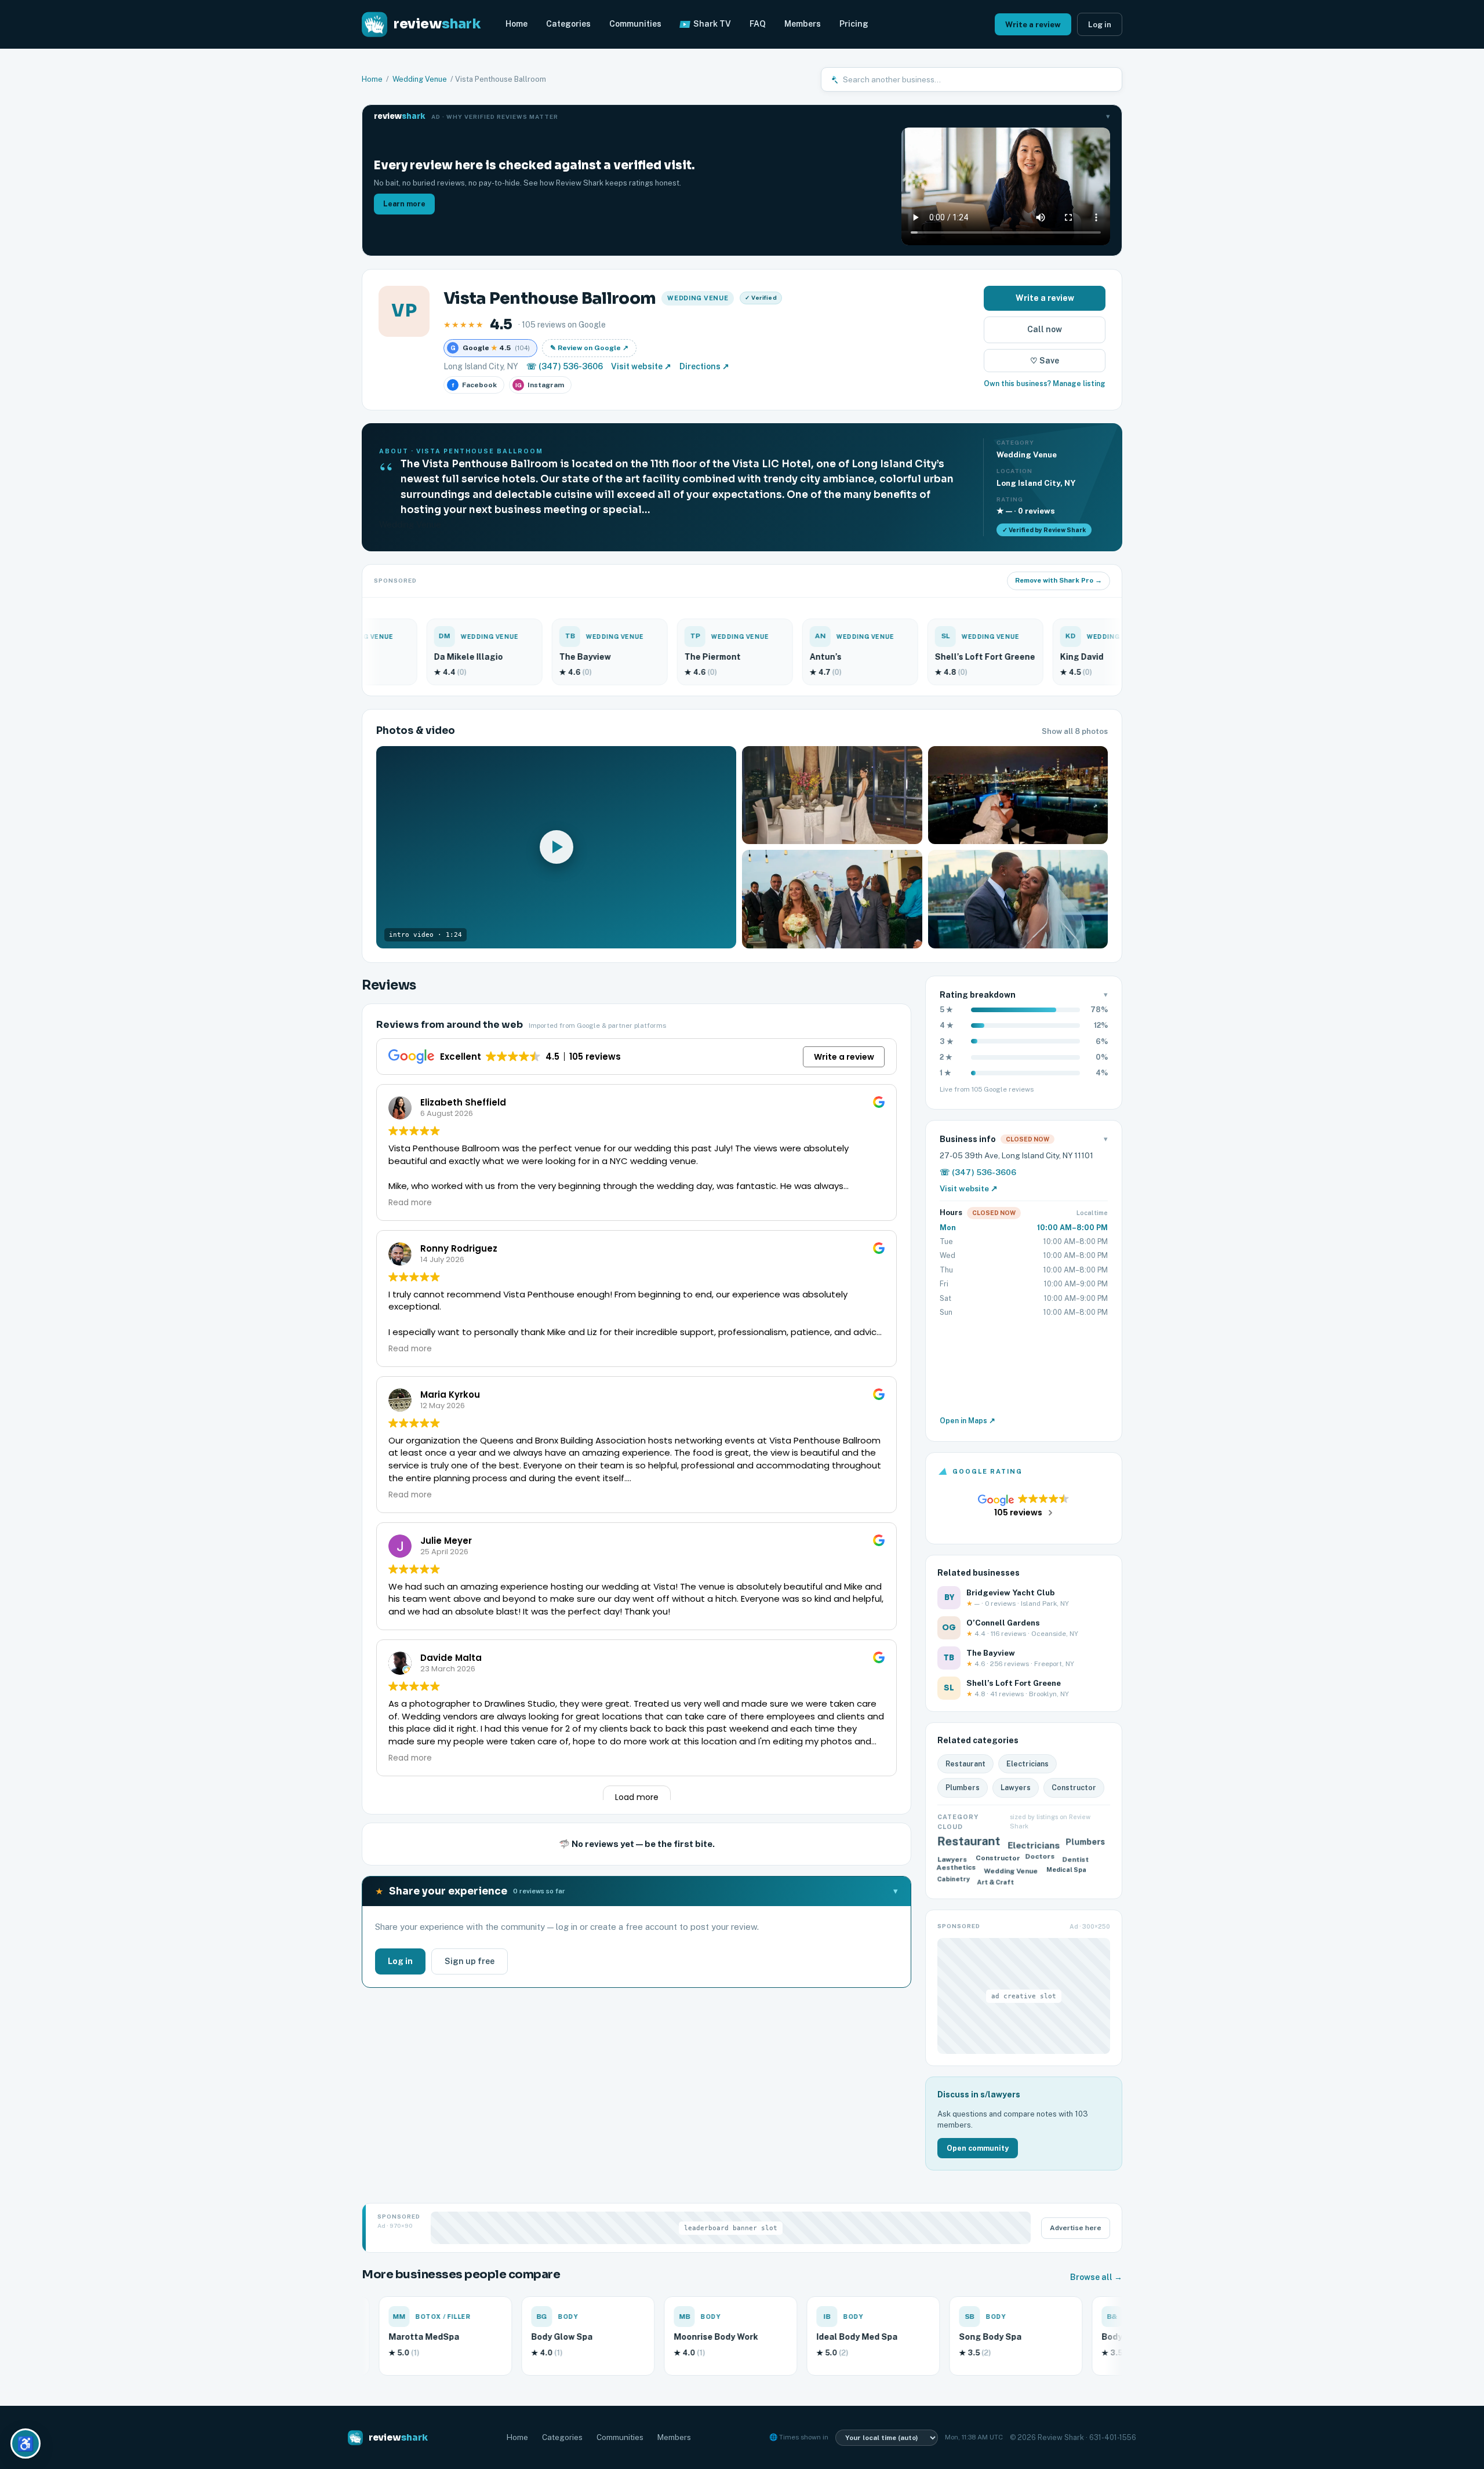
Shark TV (712, 24)
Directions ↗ (704, 366)
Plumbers (963, 1788)
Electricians (1027, 1764)
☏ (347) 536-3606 (565, 366)
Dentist (1076, 1857)
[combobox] (978, 79)
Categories (568, 24)
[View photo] (832, 795)
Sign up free (470, 1961)
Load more (637, 1797)
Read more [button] (410, 1203)
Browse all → (1096, 2277)
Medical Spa (1065, 1871)
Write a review (1033, 24)
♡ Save (1045, 361)
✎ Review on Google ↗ (589, 348)
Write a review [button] (844, 1057)
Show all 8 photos (1075, 731)
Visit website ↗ (641, 366)
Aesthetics (959, 1870)
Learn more (404, 204)
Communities (635, 24)
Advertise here (1076, 2228)
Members (803, 24)
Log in (1100, 24)
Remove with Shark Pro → (1059, 580)
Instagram (540, 385)
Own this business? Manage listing (1045, 383)
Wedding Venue (420, 79)
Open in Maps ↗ (967, 1421)
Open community (978, 2148)
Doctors (1040, 1859)
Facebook (475, 385)
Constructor (1074, 1788)
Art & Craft (996, 1879)
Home (517, 24)
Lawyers (1016, 1788)
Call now (1045, 329)
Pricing (854, 24)
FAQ (758, 24)
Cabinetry (954, 1882)
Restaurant (965, 1764)
